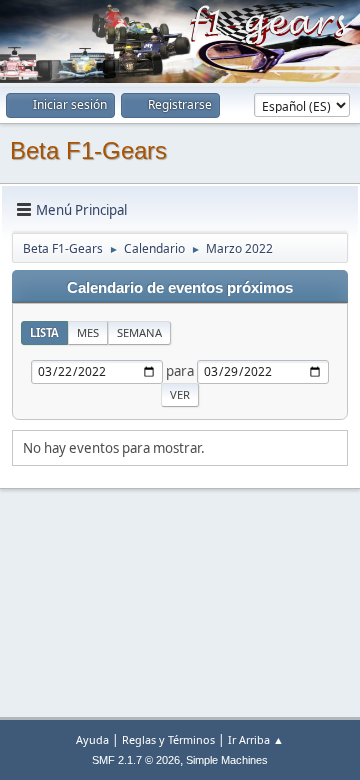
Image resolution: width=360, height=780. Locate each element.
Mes (88, 332)
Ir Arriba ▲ (256, 739)
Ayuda (92, 739)
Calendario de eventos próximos (180, 288)
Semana (139, 332)
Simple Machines (227, 760)
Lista (44, 332)
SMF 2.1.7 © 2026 (136, 760)
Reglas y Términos (168, 739)
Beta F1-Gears (88, 150)
